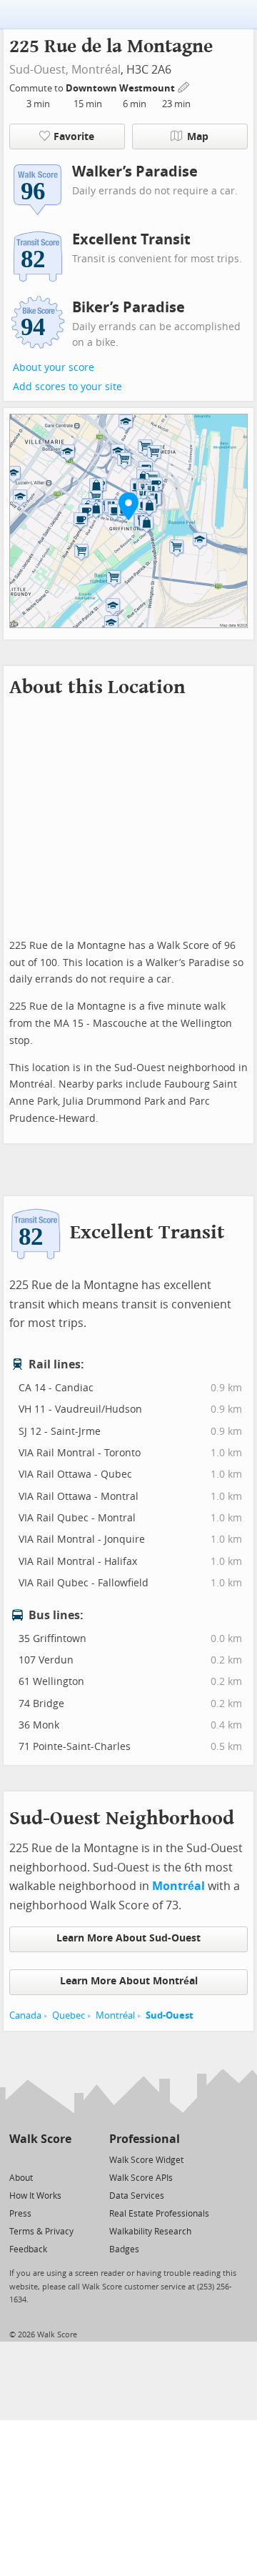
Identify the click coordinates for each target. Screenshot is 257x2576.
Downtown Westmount (121, 88)
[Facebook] (40, 2159)
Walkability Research (150, 2232)
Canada (25, 2015)
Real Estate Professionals (159, 2214)
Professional (145, 2139)
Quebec (69, 2015)
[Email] (62, 2159)
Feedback (28, 2249)
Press (20, 2214)
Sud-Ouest (170, 2015)
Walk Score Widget (146, 2160)
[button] (128, 506)
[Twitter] (17, 2159)
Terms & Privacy (41, 2232)
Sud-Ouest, (39, 70)
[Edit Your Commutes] (184, 86)
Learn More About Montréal (129, 1981)
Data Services (137, 2196)
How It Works (35, 2196)
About (21, 2178)
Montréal (96, 70)
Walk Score (40, 2139)
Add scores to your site (67, 387)
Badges (124, 2249)
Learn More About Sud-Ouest (128, 1938)
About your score (54, 368)
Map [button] (198, 137)
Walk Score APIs (141, 2178)
